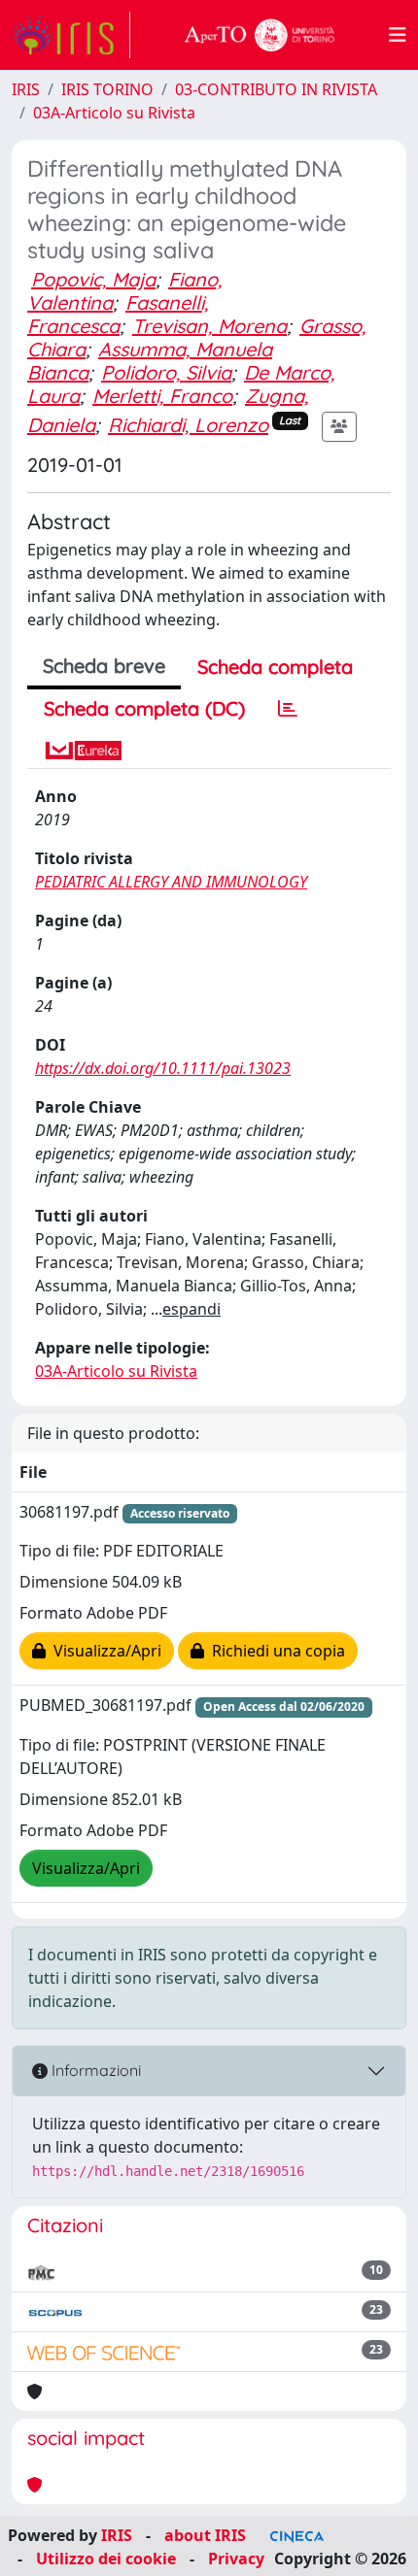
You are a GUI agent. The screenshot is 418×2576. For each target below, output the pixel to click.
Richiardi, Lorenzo (188, 425)
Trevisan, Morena (209, 326)
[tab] (288, 709)
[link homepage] (71, 35)
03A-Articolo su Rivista (114, 113)
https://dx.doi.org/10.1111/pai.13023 (163, 1068)
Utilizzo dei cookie (106, 2559)
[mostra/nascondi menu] (398, 35)
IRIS (26, 89)
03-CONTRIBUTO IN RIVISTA (276, 89)
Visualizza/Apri (104, 1651)
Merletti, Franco (162, 396)
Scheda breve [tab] (104, 666)
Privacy (236, 2559)
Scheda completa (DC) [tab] (144, 708)
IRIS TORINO (107, 89)
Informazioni (94, 2070)
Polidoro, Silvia (166, 372)
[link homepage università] (260, 35)
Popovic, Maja (93, 279)
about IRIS (205, 2535)
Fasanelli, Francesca (118, 314)
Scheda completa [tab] (275, 667)
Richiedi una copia (275, 1651)
